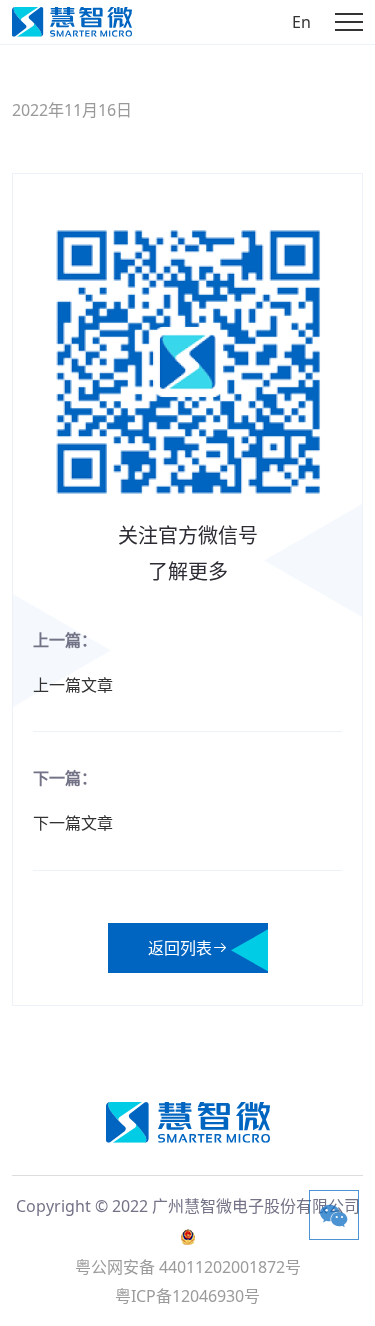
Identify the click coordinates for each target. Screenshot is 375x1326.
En (301, 22)
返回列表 (180, 948)
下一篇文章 (73, 823)
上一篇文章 (73, 685)
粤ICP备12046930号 (187, 1296)
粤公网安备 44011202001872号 (188, 1267)
